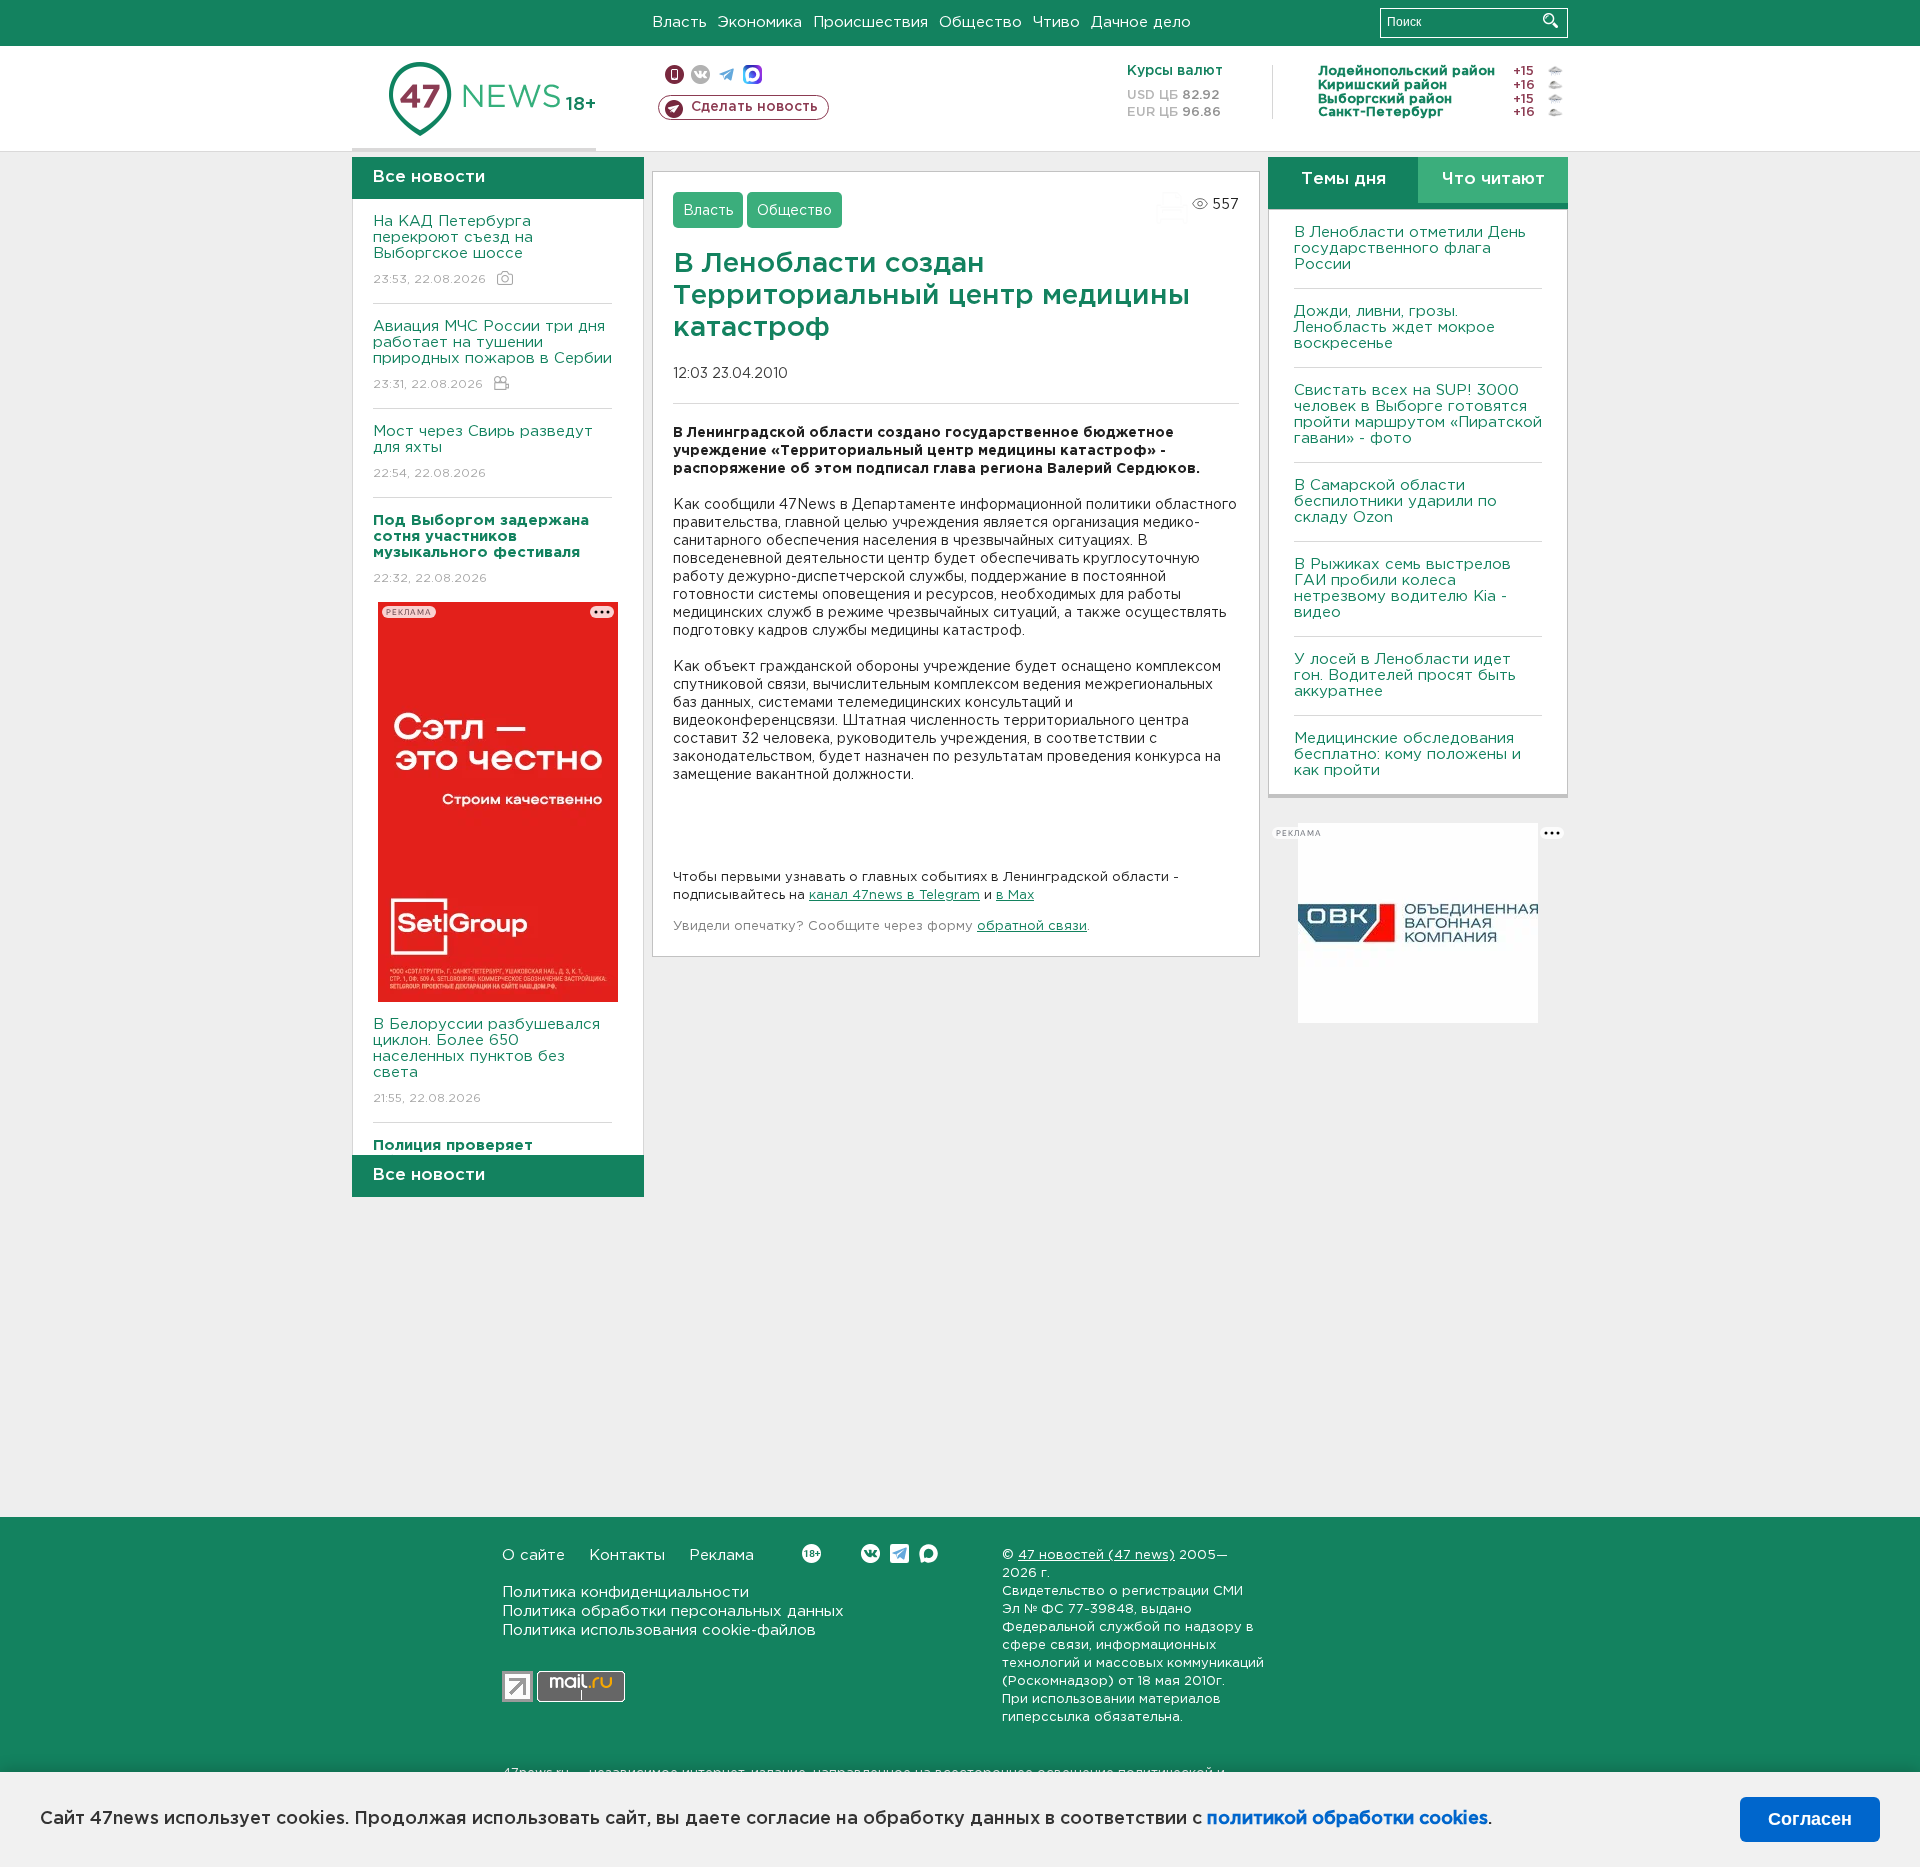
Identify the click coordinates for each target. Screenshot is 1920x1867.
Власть (679, 22)
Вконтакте (870, 1553)
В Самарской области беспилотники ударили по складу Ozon (1395, 501)
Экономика (760, 22)
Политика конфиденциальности (625, 1592)
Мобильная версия (674, 74)
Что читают (1493, 179)
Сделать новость (754, 107)
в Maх (1015, 895)
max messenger (752, 74)
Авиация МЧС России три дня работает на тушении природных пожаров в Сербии (492, 355)
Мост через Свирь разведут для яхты (483, 452)
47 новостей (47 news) (1096, 1555)
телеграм (726, 74)
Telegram (899, 1553)
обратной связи (1032, 926)
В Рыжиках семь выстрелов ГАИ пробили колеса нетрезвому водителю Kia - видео (1402, 588)
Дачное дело (1141, 22)
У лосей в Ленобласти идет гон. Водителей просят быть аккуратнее (1405, 675)
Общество (980, 22)
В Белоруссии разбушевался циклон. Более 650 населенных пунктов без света (486, 1061)
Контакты (627, 1555)
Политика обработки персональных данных (673, 1611)
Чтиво (1056, 22)
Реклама (721, 1555)
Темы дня (1343, 179)
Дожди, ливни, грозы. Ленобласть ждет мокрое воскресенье (1394, 327)
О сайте (533, 1555)
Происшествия (870, 22)
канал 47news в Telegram (894, 895)
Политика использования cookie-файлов (659, 1630)
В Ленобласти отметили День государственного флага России (1410, 248)
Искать (1550, 20)
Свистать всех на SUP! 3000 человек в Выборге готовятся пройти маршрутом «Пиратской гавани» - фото (1418, 414)
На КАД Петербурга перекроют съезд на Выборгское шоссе (453, 250)
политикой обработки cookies (1347, 1819)
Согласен (1810, 1819)
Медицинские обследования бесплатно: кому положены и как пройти (1407, 754)
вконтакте (700, 74)
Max (928, 1553)
